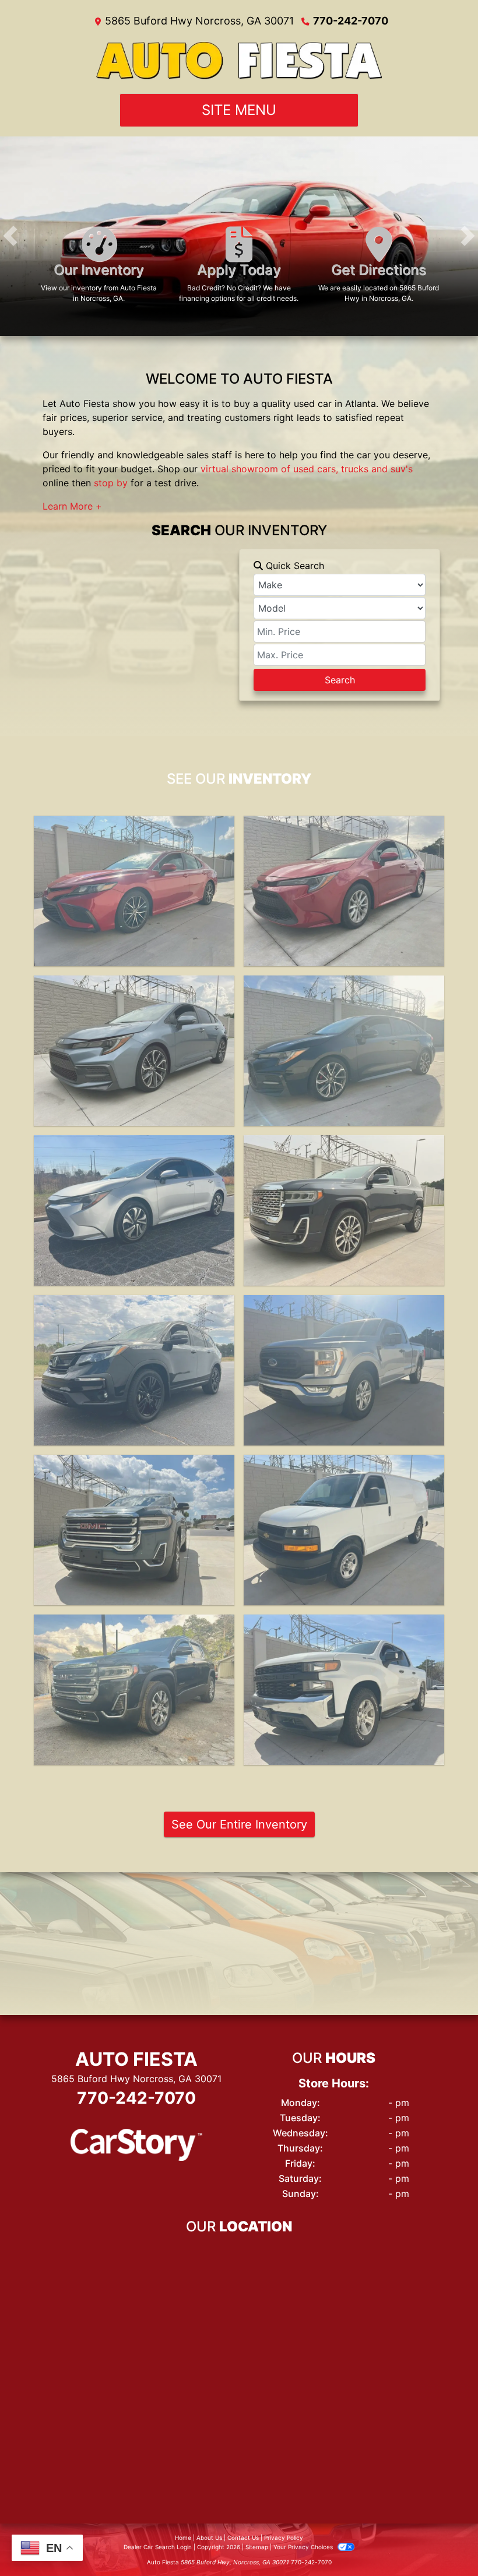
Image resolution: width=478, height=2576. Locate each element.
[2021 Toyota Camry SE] (134, 891)
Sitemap (257, 2547)
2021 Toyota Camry (134, 826)
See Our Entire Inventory (239, 1824)
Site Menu (239, 110)
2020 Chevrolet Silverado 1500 (344, 1625)
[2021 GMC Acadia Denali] (344, 1210)
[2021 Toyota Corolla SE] (134, 1051)
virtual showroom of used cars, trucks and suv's (307, 469)
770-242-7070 (351, 21)
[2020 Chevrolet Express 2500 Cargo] (344, 1530)
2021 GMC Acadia (344, 1146)
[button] (10, 236)
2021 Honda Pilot (134, 1305)
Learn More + (72, 506)
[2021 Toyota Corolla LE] (134, 1210)
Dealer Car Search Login (158, 2547)
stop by (111, 483)
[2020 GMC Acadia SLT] (134, 1530)
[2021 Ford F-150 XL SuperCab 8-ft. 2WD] (344, 1370)
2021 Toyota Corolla (344, 826)
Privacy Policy (284, 2538)
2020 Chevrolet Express (344, 1465)
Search (340, 680)
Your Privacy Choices (304, 2547)
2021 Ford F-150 (344, 1305)
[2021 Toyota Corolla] (344, 1051)
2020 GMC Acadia (134, 1465)
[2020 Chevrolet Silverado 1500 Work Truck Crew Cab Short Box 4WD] (344, 1690)
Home (183, 2538)
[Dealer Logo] (239, 61)
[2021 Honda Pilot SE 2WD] (134, 1370)
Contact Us (243, 2538)
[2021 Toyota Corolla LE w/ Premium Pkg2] (344, 891)
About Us (209, 2538)
